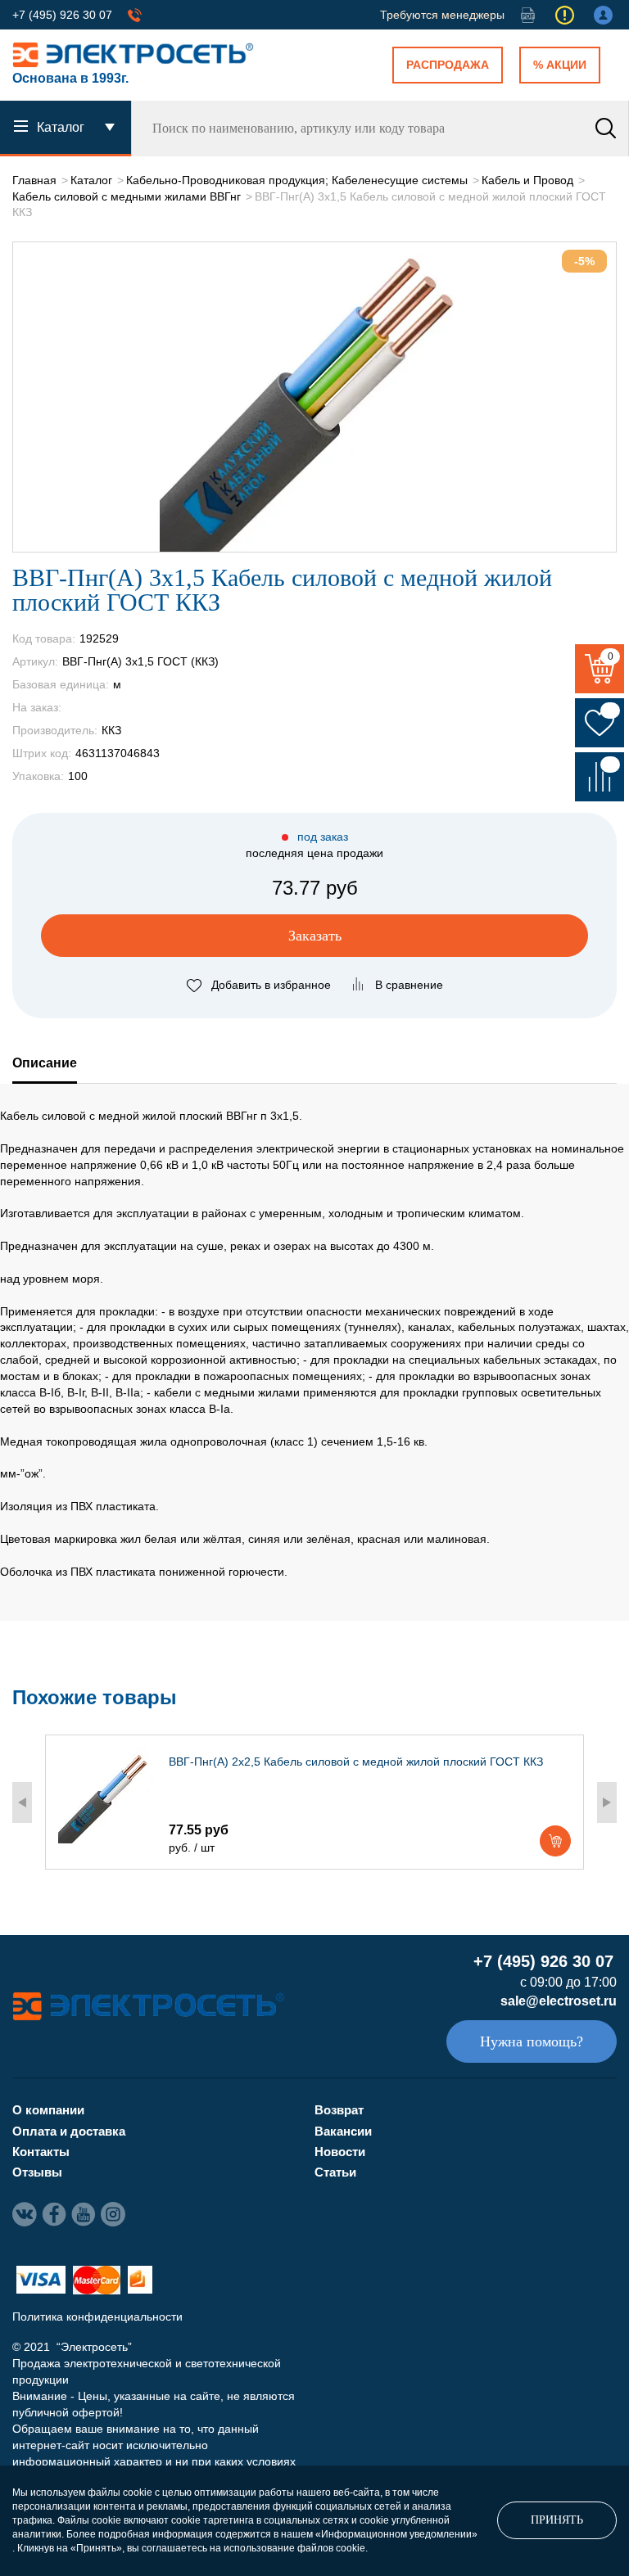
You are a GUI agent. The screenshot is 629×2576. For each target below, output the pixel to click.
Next (607, 1802)
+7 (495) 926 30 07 (62, 15)
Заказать (315, 936)
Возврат (339, 2110)
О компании (48, 2110)
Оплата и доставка (69, 2131)
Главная (34, 180)
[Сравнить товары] (600, 777)
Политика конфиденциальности (97, 2317)
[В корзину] (555, 1841)
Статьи (335, 2172)
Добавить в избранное (271, 985)
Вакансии (343, 2131)
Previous (22, 1802)
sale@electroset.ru (559, 2001)
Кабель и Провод (527, 180)
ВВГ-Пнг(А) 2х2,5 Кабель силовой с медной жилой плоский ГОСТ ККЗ (356, 1762)
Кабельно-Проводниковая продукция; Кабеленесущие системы (297, 180)
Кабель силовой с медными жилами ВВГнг (127, 196)
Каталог (91, 180)
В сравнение (409, 985)
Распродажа (448, 65)
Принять (557, 2520)
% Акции (560, 65)
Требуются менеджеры (442, 15)
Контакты (41, 2152)
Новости (340, 2152)
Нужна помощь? (532, 2041)
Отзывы (37, 2172)
